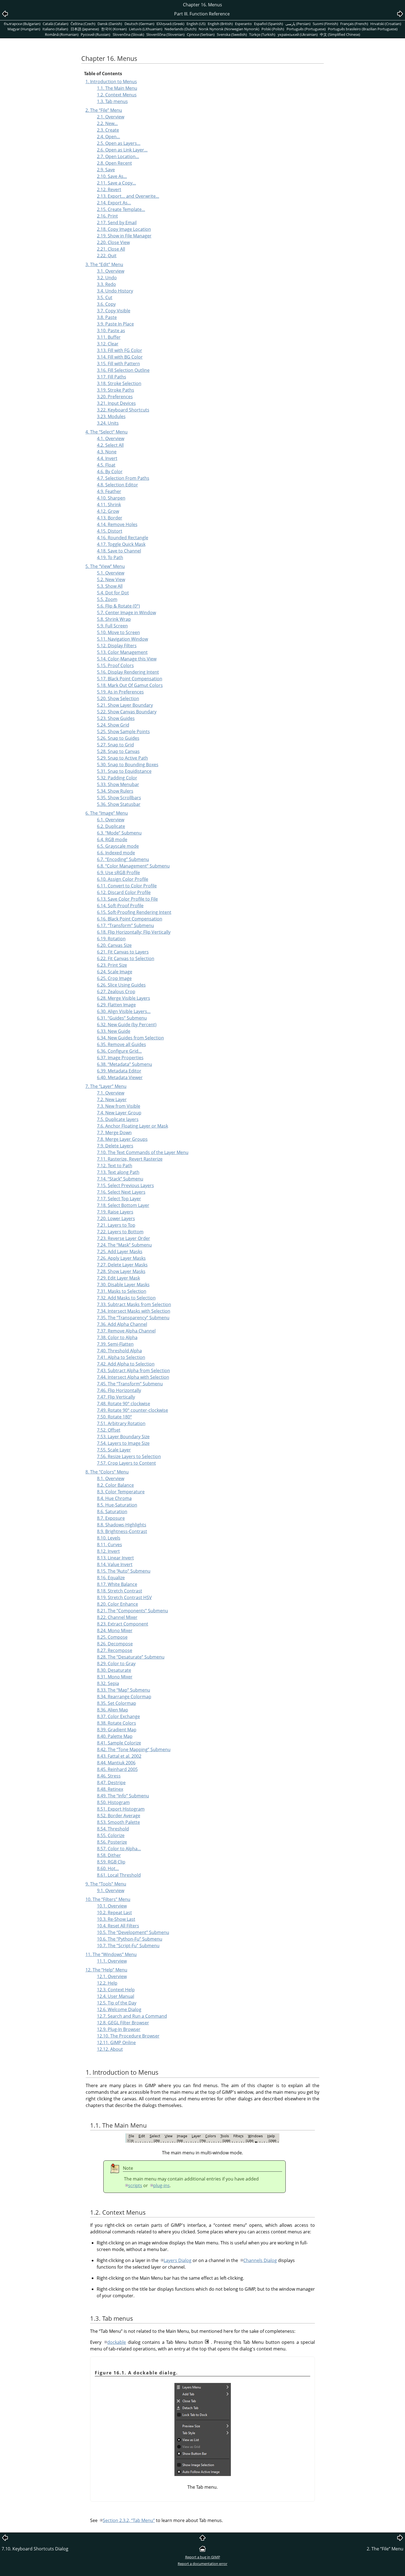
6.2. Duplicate (111, 826)
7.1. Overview (111, 1093)
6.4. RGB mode (112, 839)
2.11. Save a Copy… (117, 183)
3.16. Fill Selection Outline (123, 370)
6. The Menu (107, 813)
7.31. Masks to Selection (122, 1291)
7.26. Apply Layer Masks (121, 1258)
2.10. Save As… (112, 176)
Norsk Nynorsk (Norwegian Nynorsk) (229, 29)
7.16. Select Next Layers (121, 1192)
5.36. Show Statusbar (119, 804)
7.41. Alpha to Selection (121, 1357)
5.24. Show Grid (113, 725)
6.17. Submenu (125, 925)
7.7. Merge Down (114, 1133)
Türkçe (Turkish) (262, 34)
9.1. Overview (111, 1890)
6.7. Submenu (123, 859)
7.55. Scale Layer (114, 1450)
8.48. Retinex (110, 1789)
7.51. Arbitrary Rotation (121, 1423)
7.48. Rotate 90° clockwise (124, 1404)
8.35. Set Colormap (117, 1703)
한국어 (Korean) (114, 29)
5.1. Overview (111, 573)
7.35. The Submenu (133, 1318)
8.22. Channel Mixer (117, 1617)
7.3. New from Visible (119, 1106)
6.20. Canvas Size (114, 945)
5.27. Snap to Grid (115, 745)
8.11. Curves (110, 1545)
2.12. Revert (109, 189)
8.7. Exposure (111, 1518)
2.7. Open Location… (118, 156)
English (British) (220, 24)
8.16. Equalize (111, 1578)
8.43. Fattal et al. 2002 (119, 1756)
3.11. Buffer (109, 337)
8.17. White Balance (117, 1584)
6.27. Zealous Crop (116, 992)
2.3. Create (108, 130)
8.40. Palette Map (115, 1736)
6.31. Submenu (122, 1018)
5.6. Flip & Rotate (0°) (118, 606)
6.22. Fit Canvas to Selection (126, 958)
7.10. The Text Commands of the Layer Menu (143, 1152)
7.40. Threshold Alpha (119, 1351)
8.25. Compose (112, 1637)
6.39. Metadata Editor (119, 1071)
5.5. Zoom (107, 599)
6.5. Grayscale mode (118, 846)
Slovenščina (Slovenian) (165, 34)
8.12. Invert (108, 1551)
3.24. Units (108, 423)
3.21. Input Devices (116, 403)
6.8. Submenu (133, 866)
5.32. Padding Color (117, 778)
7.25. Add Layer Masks (120, 1252)
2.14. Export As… (114, 203)
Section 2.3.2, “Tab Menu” (129, 2520)
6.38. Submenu (125, 1064)
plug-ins (161, 2185)
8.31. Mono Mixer (115, 1677)
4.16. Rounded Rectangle (123, 538)
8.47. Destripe (111, 1783)
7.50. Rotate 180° (114, 1417)
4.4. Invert (107, 458)
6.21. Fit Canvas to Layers (123, 952)
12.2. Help (107, 1983)
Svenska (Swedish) (232, 34)
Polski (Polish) (273, 29)
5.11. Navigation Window (122, 639)
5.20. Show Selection (118, 698)
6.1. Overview (111, 820)
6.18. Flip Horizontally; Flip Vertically (134, 932)
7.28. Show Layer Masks (121, 1271)
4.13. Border (110, 518)
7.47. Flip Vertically (116, 1397)
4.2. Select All (110, 445)
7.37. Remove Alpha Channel (126, 1331)
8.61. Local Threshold (119, 1875)
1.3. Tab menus (112, 101)
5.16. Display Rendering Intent (128, 672)
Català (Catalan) (56, 24)
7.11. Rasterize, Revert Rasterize (130, 1159)
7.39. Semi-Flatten (115, 1344)
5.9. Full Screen (112, 626)
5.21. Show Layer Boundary (125, 705)
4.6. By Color (110, 472)
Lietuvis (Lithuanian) (146, 29)
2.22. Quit (107, 256)
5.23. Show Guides (116, 718)
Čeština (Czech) (83, 24)
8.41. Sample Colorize (119, 1743)
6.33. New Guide (114, 1031)
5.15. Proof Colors (115, 665)
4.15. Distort (110, 531)
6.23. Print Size (112, 965)
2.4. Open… (109, 137)
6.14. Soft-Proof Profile (120, 906)
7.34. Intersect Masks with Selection (134, 1311)
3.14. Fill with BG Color (120, 357)
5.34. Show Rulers (115, 791)
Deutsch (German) (139, 24)
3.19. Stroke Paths (116, 390)
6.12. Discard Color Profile (124, 892)
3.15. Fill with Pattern (118, 364)
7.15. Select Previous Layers (125, 1185)
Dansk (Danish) (110, 24)
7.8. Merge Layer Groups (122, 1139)
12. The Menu (106, 1970)
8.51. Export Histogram (121, 1809)
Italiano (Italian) (55, 29)
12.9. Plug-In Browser (119, 2029)
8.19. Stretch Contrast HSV (124, 1597)
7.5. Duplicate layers (118, 1119)
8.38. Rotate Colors (117, 1723)
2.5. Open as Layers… (119, 143)
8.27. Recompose (115, 1650)
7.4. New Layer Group (119, 1113)
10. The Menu (108, 1899)
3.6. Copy (106, 304)
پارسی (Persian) (298, 24)
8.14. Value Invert (115, 1564)
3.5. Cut (105, 297)
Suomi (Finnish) (325, 24)
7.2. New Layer (112, 1099)
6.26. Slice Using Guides (121, 985)
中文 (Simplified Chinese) (340, 34)
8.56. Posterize (112, 1842)
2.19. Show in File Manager (124, 236)
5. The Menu (105, 566)
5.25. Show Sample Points (123, 732)
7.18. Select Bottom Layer (123, 1205)
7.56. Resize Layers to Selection (129, 1456)
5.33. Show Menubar (118, 784)
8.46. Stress (109, 1776)
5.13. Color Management (122, 652)
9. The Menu (106, 1884)
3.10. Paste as (111, 331)
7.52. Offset (109, 1430)
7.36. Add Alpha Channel (122, 1324)
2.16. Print (107, 216)
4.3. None (107, 452)
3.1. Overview (111, 271)
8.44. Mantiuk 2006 (116, 1763)
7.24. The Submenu (124, 1245)
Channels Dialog (260, 2260)
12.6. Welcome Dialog (119, 2009)
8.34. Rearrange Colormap (124, 1697)
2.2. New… (107, 123)
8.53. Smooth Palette (118, 1822)
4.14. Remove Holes (117, 524)
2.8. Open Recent (114, 163)
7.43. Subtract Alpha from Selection (133, 1370)
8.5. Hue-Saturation (117, 1505)
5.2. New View (111, 579)
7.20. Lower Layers (116, 1218)
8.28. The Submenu (131, 1657)
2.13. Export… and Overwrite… (128, 196)
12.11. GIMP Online (116, 2043)
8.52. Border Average (119, 1816)
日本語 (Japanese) (85, 29)
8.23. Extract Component (123, 1624)
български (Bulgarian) (22, 24)
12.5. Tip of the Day (117, 2003)
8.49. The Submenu (123, 1796)
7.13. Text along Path (118, 1172)
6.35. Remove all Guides (121, 1044)
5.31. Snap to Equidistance (124, 771)
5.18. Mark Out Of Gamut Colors (130, 685)
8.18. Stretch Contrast (120, 1591)
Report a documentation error (202, 2564)
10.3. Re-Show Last (116, 1919)
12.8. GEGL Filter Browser (123, 2023)
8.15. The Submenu (124, 1571)
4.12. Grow (108, 511)
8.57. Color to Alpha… (119, 1849)
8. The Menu (107, 1472)
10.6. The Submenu (130, 1939)
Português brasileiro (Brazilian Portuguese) (363, 29)
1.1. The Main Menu (117, 88)
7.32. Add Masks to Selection (126, 1298)
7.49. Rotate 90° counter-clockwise (133, 1410)
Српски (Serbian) (201, 34)
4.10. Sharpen (111, 498)
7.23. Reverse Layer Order (124, 1238)
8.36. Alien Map (113, 1710)
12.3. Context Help (116, 1990)
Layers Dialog (178, 2260)
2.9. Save (106, 170)
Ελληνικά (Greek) (170, 24)
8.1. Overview (111, 1478)
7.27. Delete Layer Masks (122, 1265)
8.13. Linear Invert (115, 1558)
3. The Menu (104, 264)
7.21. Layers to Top (116, 1225)
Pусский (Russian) (95, 34)
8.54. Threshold (113, 1829)
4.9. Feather (109, 491)
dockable (117, 2342)
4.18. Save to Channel (119, 551)
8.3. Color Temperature (121, 1492)
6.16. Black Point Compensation (130, 919)
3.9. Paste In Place (115, 324)
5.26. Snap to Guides (118, 738)
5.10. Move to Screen (118, 632)
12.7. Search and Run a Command (132, 2016)
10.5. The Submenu (133, 1932)
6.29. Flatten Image (116, 1005)
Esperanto (243, 24)
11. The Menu (111, 1954)
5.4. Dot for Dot (113, 593)
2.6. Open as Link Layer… (122, 150)
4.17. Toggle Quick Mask (121, 544)
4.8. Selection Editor (118, 485)
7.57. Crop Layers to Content (126, 1463)
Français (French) (354, 24)
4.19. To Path (110, 557)
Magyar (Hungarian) (24, 29)
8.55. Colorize (111, 1835)
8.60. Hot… (108, 1868)
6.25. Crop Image (114, 978)
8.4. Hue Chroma (114, 1498)
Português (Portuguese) (306, 29)
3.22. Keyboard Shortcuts (123, 410)
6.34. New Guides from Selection (130, 1038)
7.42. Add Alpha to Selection (126, 1364)
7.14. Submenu (120, 1179)
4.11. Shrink (109, 505)
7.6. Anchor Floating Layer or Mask (133, 1126)
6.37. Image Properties (120, 1058)
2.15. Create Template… (121, 209)
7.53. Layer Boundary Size (123, 1437)
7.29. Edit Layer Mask (118, 1278)
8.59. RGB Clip (111, 1862)
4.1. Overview (111, 438)
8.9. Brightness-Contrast (122, 1531)
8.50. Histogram (113, 1802)
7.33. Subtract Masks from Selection (134, 1304)
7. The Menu (106, 1086)
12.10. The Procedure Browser (128, 2036)
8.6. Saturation (112, 1512)
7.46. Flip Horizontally (119, 1390)
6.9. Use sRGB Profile (118, 873)
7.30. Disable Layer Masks (123, 1285)
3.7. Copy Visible (114, 311)
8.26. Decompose (115, 1644)
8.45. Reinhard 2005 (117, 1769)
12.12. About (110, 2049)
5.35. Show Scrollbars (119, 798)
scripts (135, 2185)
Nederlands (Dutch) (180, 29)
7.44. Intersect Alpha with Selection (133, 1377)
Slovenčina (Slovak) (128, 34)
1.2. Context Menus (117, 95)
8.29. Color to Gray (116, 1664)
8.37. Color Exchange (118, 1716)
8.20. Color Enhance (118, 1604)
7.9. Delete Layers (115, 1146)
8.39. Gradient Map (117, 1730)
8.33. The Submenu (124, 1690)
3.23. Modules (111, 416)
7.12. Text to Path (115, 1166)
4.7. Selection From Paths (123, 478)
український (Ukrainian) (298, 34)
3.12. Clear (108, 344)
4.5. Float (106, 465)
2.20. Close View (113, 242)
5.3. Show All (110, 586)
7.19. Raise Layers (115, 1212)
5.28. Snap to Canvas (118, 751)
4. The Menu (106, 432)
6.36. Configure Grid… (119, 1051)
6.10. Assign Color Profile (123, 879)
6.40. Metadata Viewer (120, 1077)
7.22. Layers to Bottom (120, 1232)
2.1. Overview (111, 117)
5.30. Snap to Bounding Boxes (128, 765)
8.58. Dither (109, 1855)
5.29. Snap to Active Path (122, 758)
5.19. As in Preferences (120, 692)
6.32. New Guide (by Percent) (127, 1025)
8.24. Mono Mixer (115, 1630)
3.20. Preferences (115, 397)
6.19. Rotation (111, 939)
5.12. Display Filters (117, 646)
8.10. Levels (109, 1538)
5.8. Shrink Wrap (114, 619)
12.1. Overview (112, 1976)
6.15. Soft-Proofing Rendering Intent (134, 912)
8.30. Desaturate (114, 1670)
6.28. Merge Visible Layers (124, 998)
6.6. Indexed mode (116, 853)
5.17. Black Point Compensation (130, 679)
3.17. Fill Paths (112, 377)
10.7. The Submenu (128, 1946)
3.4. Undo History (115, 291)
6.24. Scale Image (115, 972)
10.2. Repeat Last (114, 1913)
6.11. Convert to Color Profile (127, 886)
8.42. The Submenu (134, 1749)
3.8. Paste (107, 317)
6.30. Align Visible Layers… (124, 1011)
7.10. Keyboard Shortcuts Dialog (35, 2549)
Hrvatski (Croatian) (386, 24)
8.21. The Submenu (133, 1611)
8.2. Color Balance (115, 1485)
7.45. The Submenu (130, 1384)
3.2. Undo (107, 278)
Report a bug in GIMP (203, 2557)
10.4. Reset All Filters (118, 1926)
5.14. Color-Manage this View (127, 659)
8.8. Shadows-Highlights (122, 1525)
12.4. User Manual (116, 1996)
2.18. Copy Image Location (124, 229)
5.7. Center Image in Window (126, 613)
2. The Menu (104, 110)
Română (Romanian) (62, 34)
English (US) (196, 24)
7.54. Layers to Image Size (123, 1443)
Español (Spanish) (268, 24)
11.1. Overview (112, 1961)
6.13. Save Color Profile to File (127, 899)
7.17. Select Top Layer (119, 1199)
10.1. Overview (112, 1906)
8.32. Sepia (108, 1683)
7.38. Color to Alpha (117, 1337)
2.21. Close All (111, 249)
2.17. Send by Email (117, 223)
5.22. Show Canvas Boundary (127, 712)
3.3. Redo (106, 284)
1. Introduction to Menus (111, 82)
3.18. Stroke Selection (119, 383)
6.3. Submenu (119, 833)
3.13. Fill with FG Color (120, 350)
